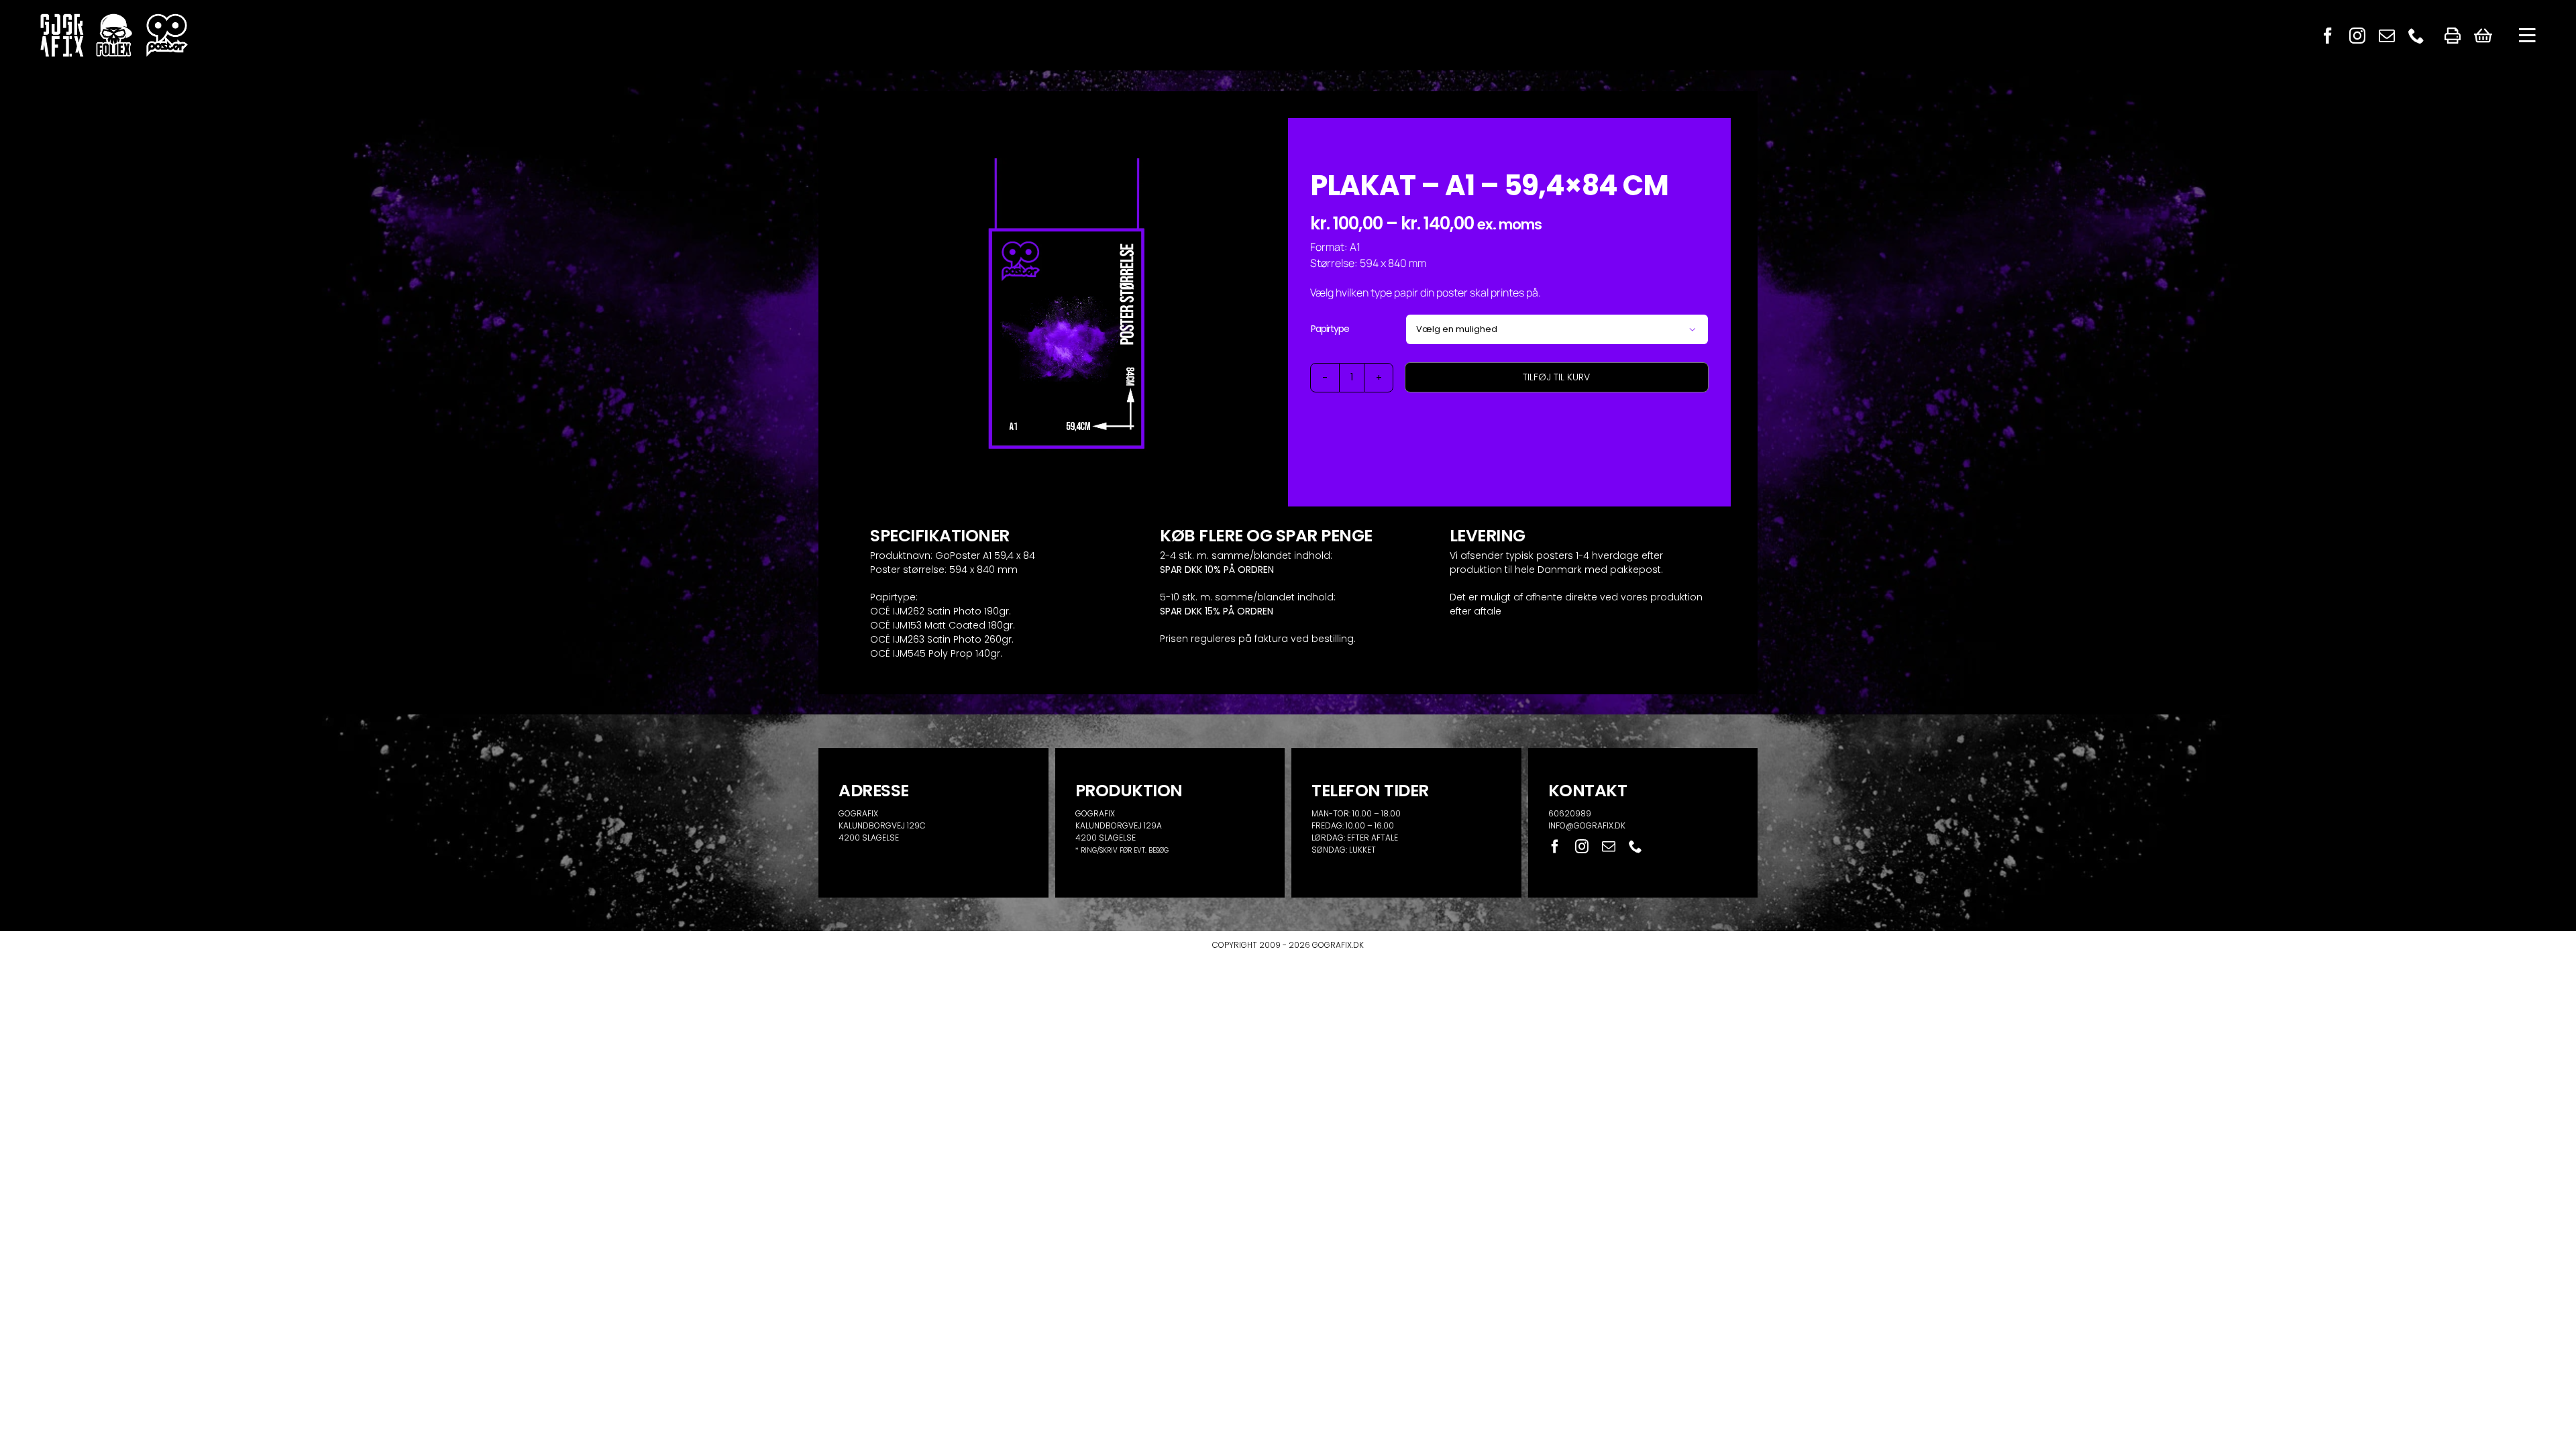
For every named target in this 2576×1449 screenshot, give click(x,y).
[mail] (2387, 36)
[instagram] (2357, 36)
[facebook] (2328, 36)
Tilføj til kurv (1556, 377)
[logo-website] (114, 18)
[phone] (2416, 36)
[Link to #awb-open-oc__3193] (2527, 36)
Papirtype (1330, 329)
